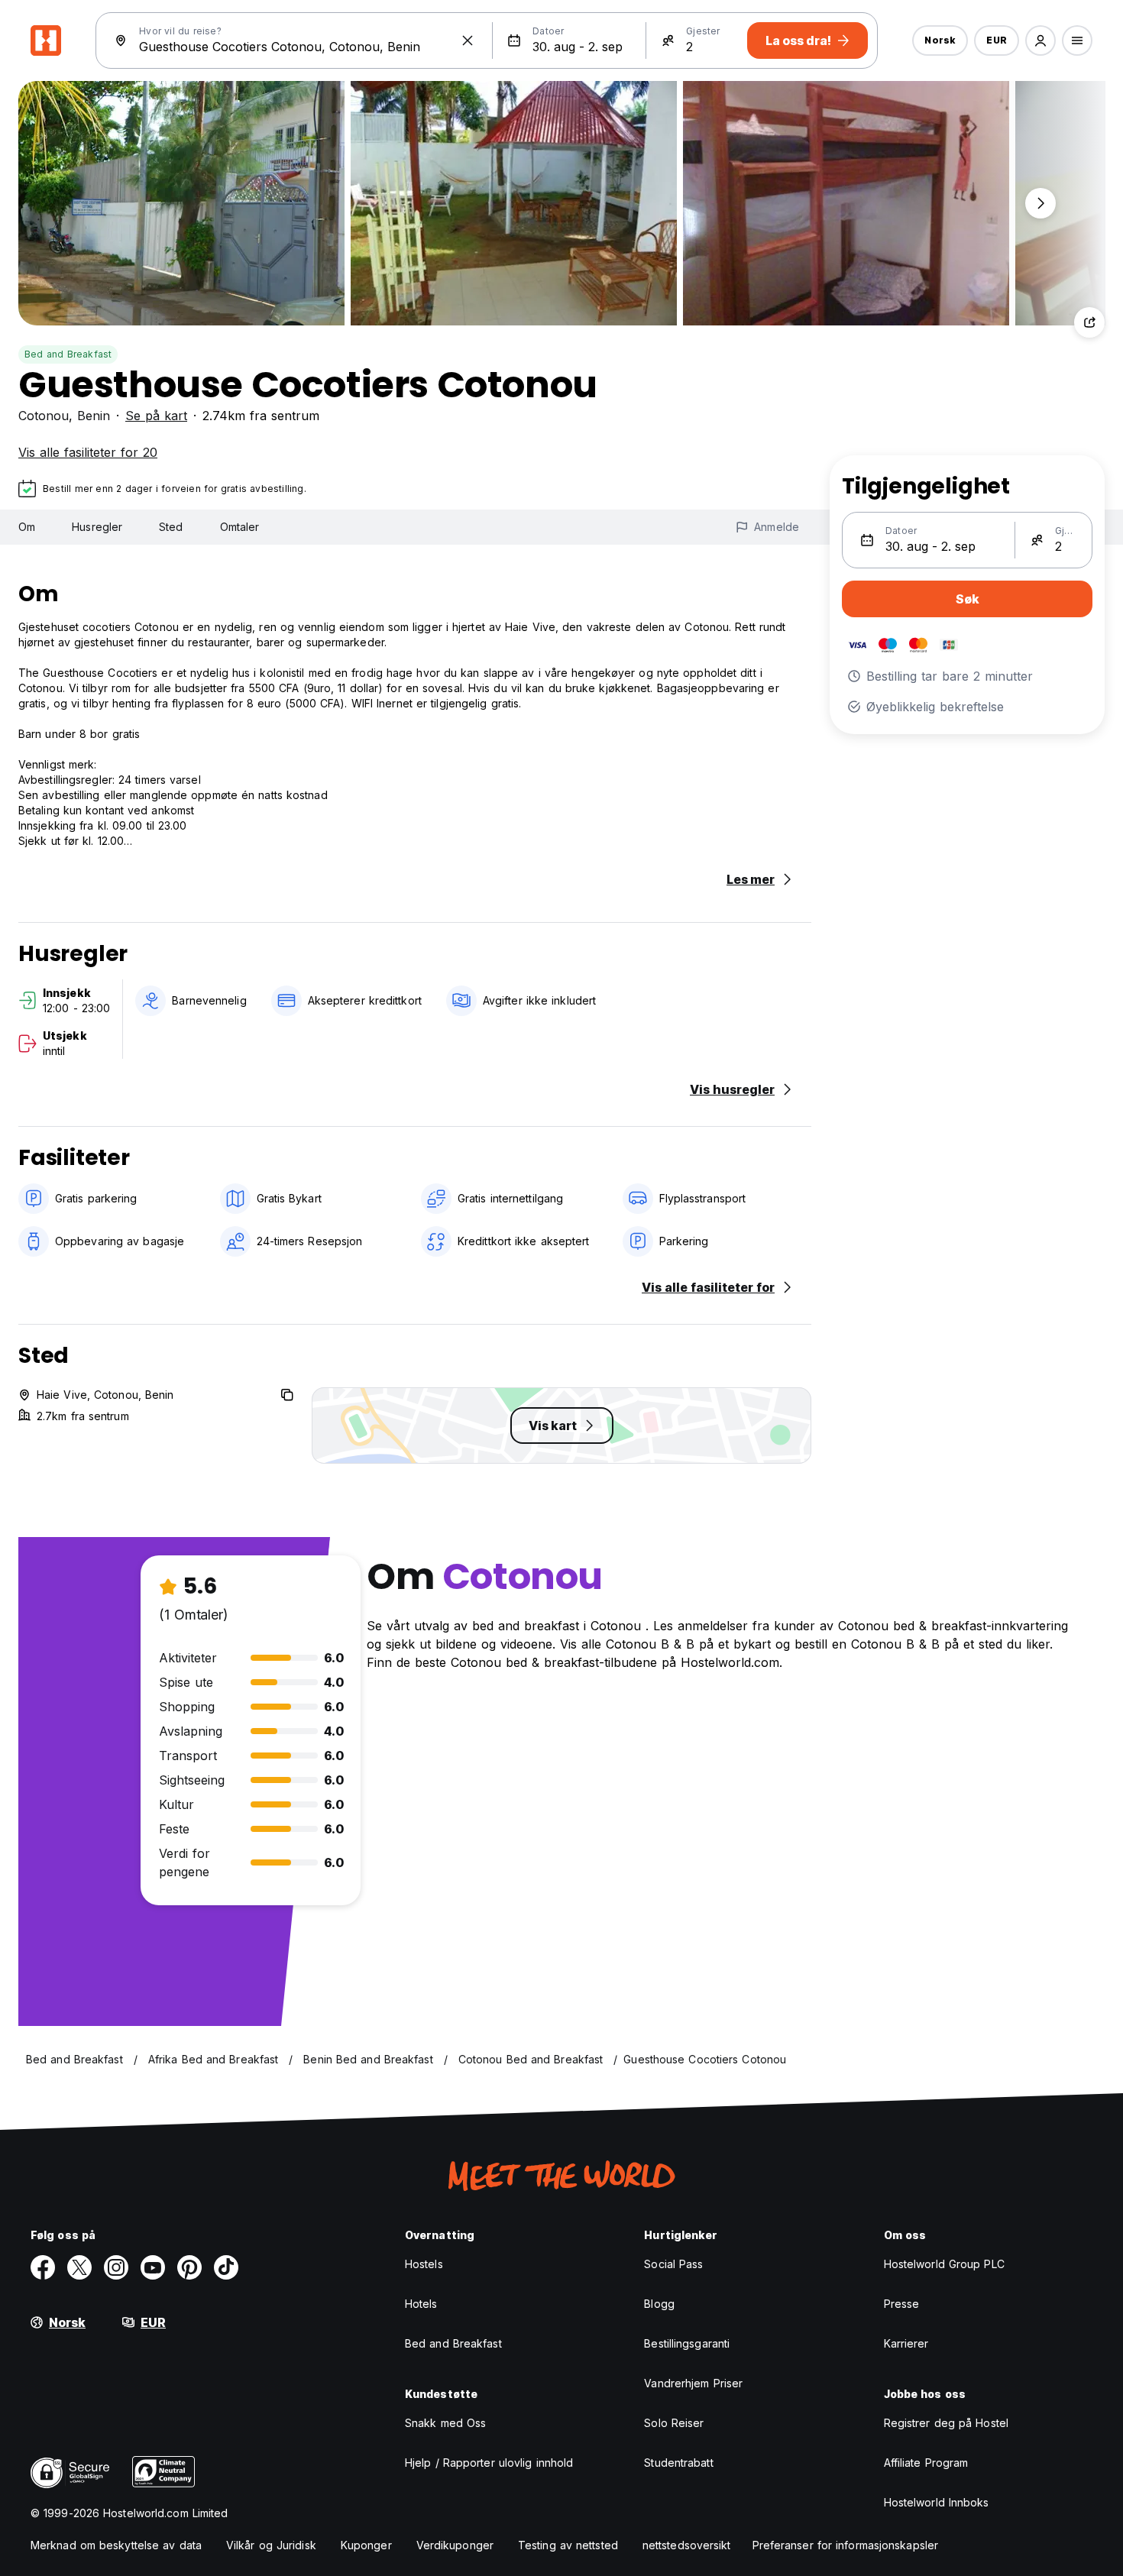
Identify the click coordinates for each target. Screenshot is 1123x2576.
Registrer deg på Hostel (946, 2423)
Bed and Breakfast (68, 354)
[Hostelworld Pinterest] (189, 2267)
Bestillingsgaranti (687, 2343)
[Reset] (468, 40)
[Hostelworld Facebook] (43, 2267)
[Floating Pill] (1040, 203)
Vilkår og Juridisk (271, 2545)
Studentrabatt (678, 2463)
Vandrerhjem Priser (693, 2383)
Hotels (421, 2304)
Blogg (659, 2304)
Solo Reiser (674, 2423)
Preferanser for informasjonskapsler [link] (846, 2545)
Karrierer (906, 2343)
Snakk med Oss (445, 2423)
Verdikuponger (455, 2545)
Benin (94, 416)
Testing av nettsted (568, 2545)
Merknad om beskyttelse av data (116, 2545)
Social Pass (673, 2264)
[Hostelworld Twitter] (79, 2267)
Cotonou (44, 416)
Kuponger (366, 2545)
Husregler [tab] (97, 527)
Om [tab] (27, 527)
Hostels (424, 2264)
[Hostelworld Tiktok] (226, 2267)
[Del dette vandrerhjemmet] (1089, 322)
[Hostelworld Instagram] (116, 2267)
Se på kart (156, 416)
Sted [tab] (171, 527)
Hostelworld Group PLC (944, 2264)
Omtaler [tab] (240, 527)
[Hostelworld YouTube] (153, 2267)
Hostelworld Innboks (937, 2502)
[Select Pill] (1040, 40)
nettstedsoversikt (687, 2545)
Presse (902, 2304)
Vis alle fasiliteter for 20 (88, 452)
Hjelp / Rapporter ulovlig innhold (489, 2463)
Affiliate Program (926, 2463)
